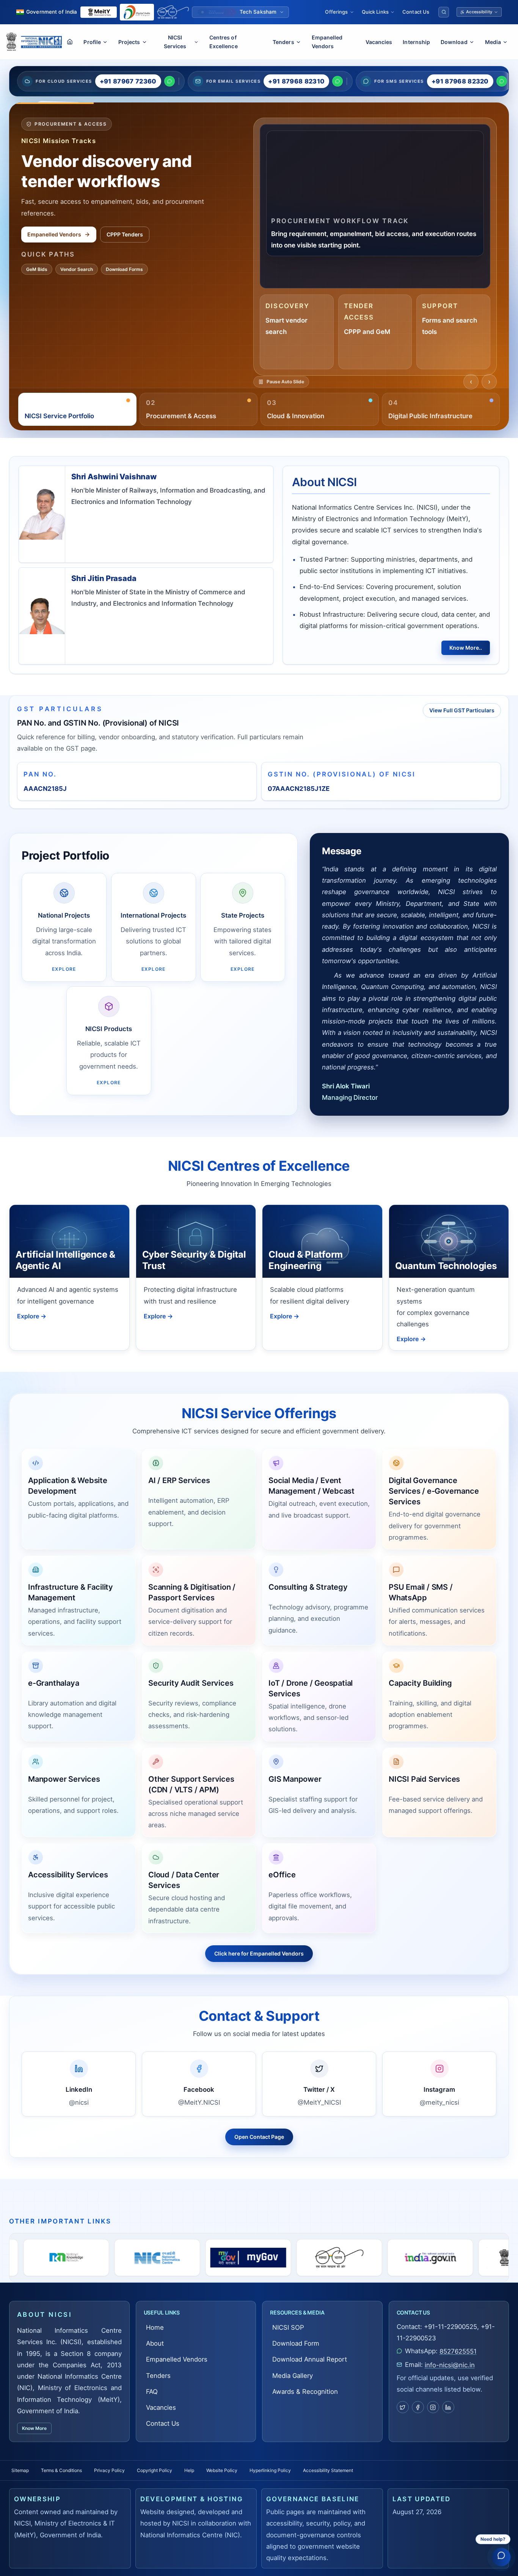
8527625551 (458, 2351)
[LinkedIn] (448, 2407)
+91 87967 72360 (128, 81)
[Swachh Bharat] (173, 12)
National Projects (50, 241)
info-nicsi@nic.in (450, 2365)
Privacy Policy (109, 2470)
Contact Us (416, 12)
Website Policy (222, 2470)
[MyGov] (60, 2258)
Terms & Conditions (61, 2470)
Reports (108, 241)
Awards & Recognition (305, 2392)
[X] (403, 2407)
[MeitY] (333, 2258)
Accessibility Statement (328, 2470)
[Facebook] (418, 2407)
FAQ (152, 2392)
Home (155, 2327)
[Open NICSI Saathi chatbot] (501, 2558)
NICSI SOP (288, 2327)
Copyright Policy (155, 2470)
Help (189, 2470)
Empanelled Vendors (327, 42)
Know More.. (466, 648)
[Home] (70, 42)
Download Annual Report (310, 2359)
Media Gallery (69, 275)
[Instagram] (433, 2407)
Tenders (158, 2376)
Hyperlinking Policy (270, 2470)
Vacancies (379, 42)
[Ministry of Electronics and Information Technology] (99, 12)
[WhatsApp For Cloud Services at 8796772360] (170, 81)
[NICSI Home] (41, 42)
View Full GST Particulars (462, 710)
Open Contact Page (259, 2137)
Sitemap (20, 2470)
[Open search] (444, 12)
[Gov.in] (242, 2258)
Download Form (296, 2343)
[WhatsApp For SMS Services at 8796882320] (502, 81)
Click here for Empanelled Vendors (259, 1953)
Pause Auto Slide (286, 387)
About (155, 2343)
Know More (34, 2428)
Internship (416, 42)
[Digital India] (137, 12)
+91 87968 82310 (296, 81)
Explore (32, 1316)
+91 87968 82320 (460, 81)
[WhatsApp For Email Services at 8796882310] (337, 81)
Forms (34, 275)
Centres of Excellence (224, 42)
